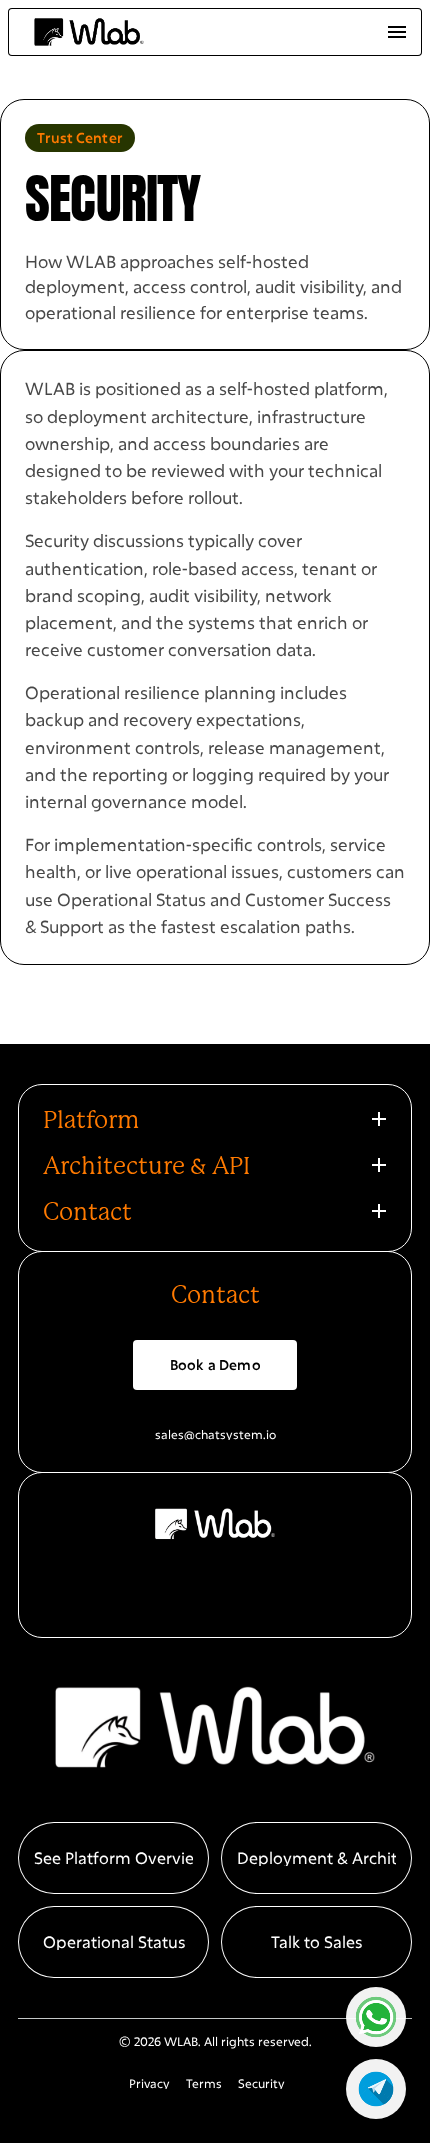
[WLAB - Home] (89, 32)
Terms (204, 2083)
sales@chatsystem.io (215, 1434)
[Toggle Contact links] (379, 1211)
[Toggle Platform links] (379, 1119)
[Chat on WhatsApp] (376, 2017)
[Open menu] (397, 32)
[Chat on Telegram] (376, 2089)
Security (261, 2083)
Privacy (149, 2083)
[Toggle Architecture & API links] (379, 1165)
